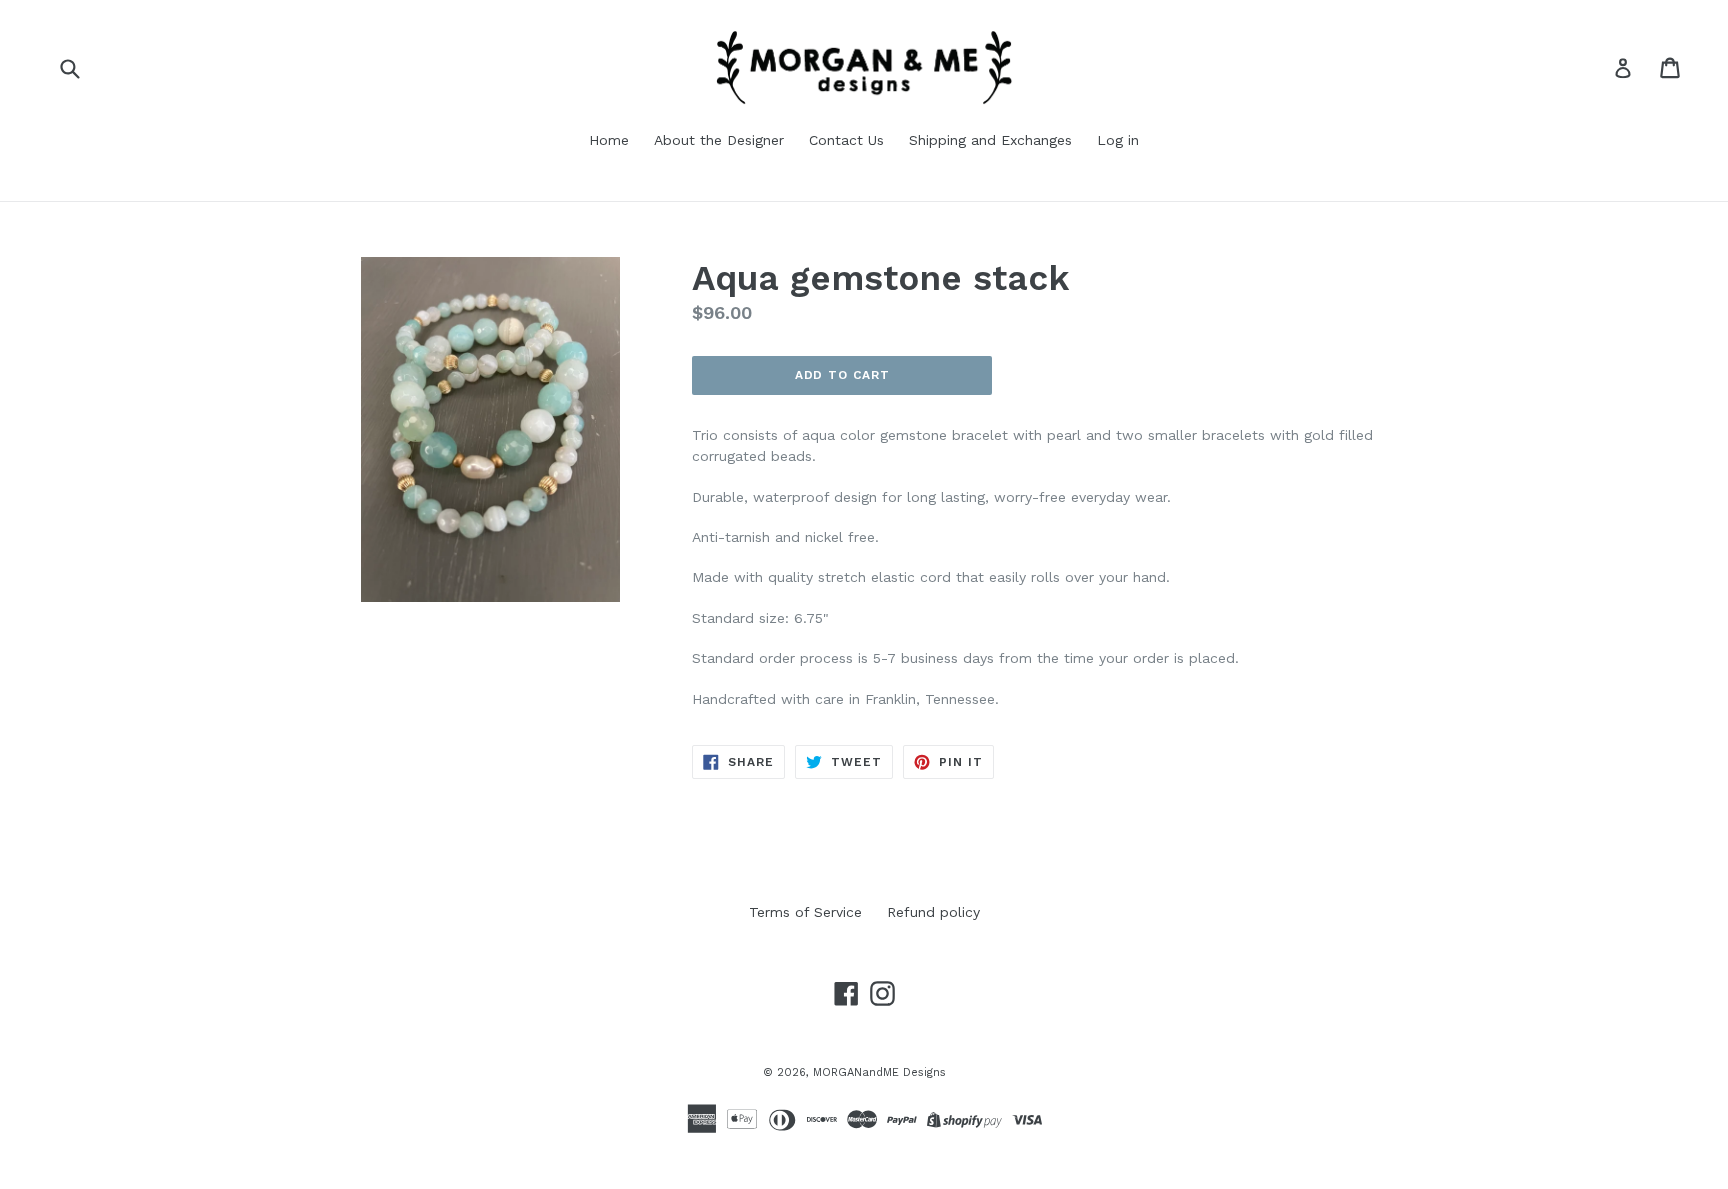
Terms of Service (805, 912)
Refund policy (933, 912)
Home (609, 140)
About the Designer (719, 140)
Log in (1118, 140)
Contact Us (846, 140)
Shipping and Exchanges (990, 140)
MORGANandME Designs (879, 1072)
